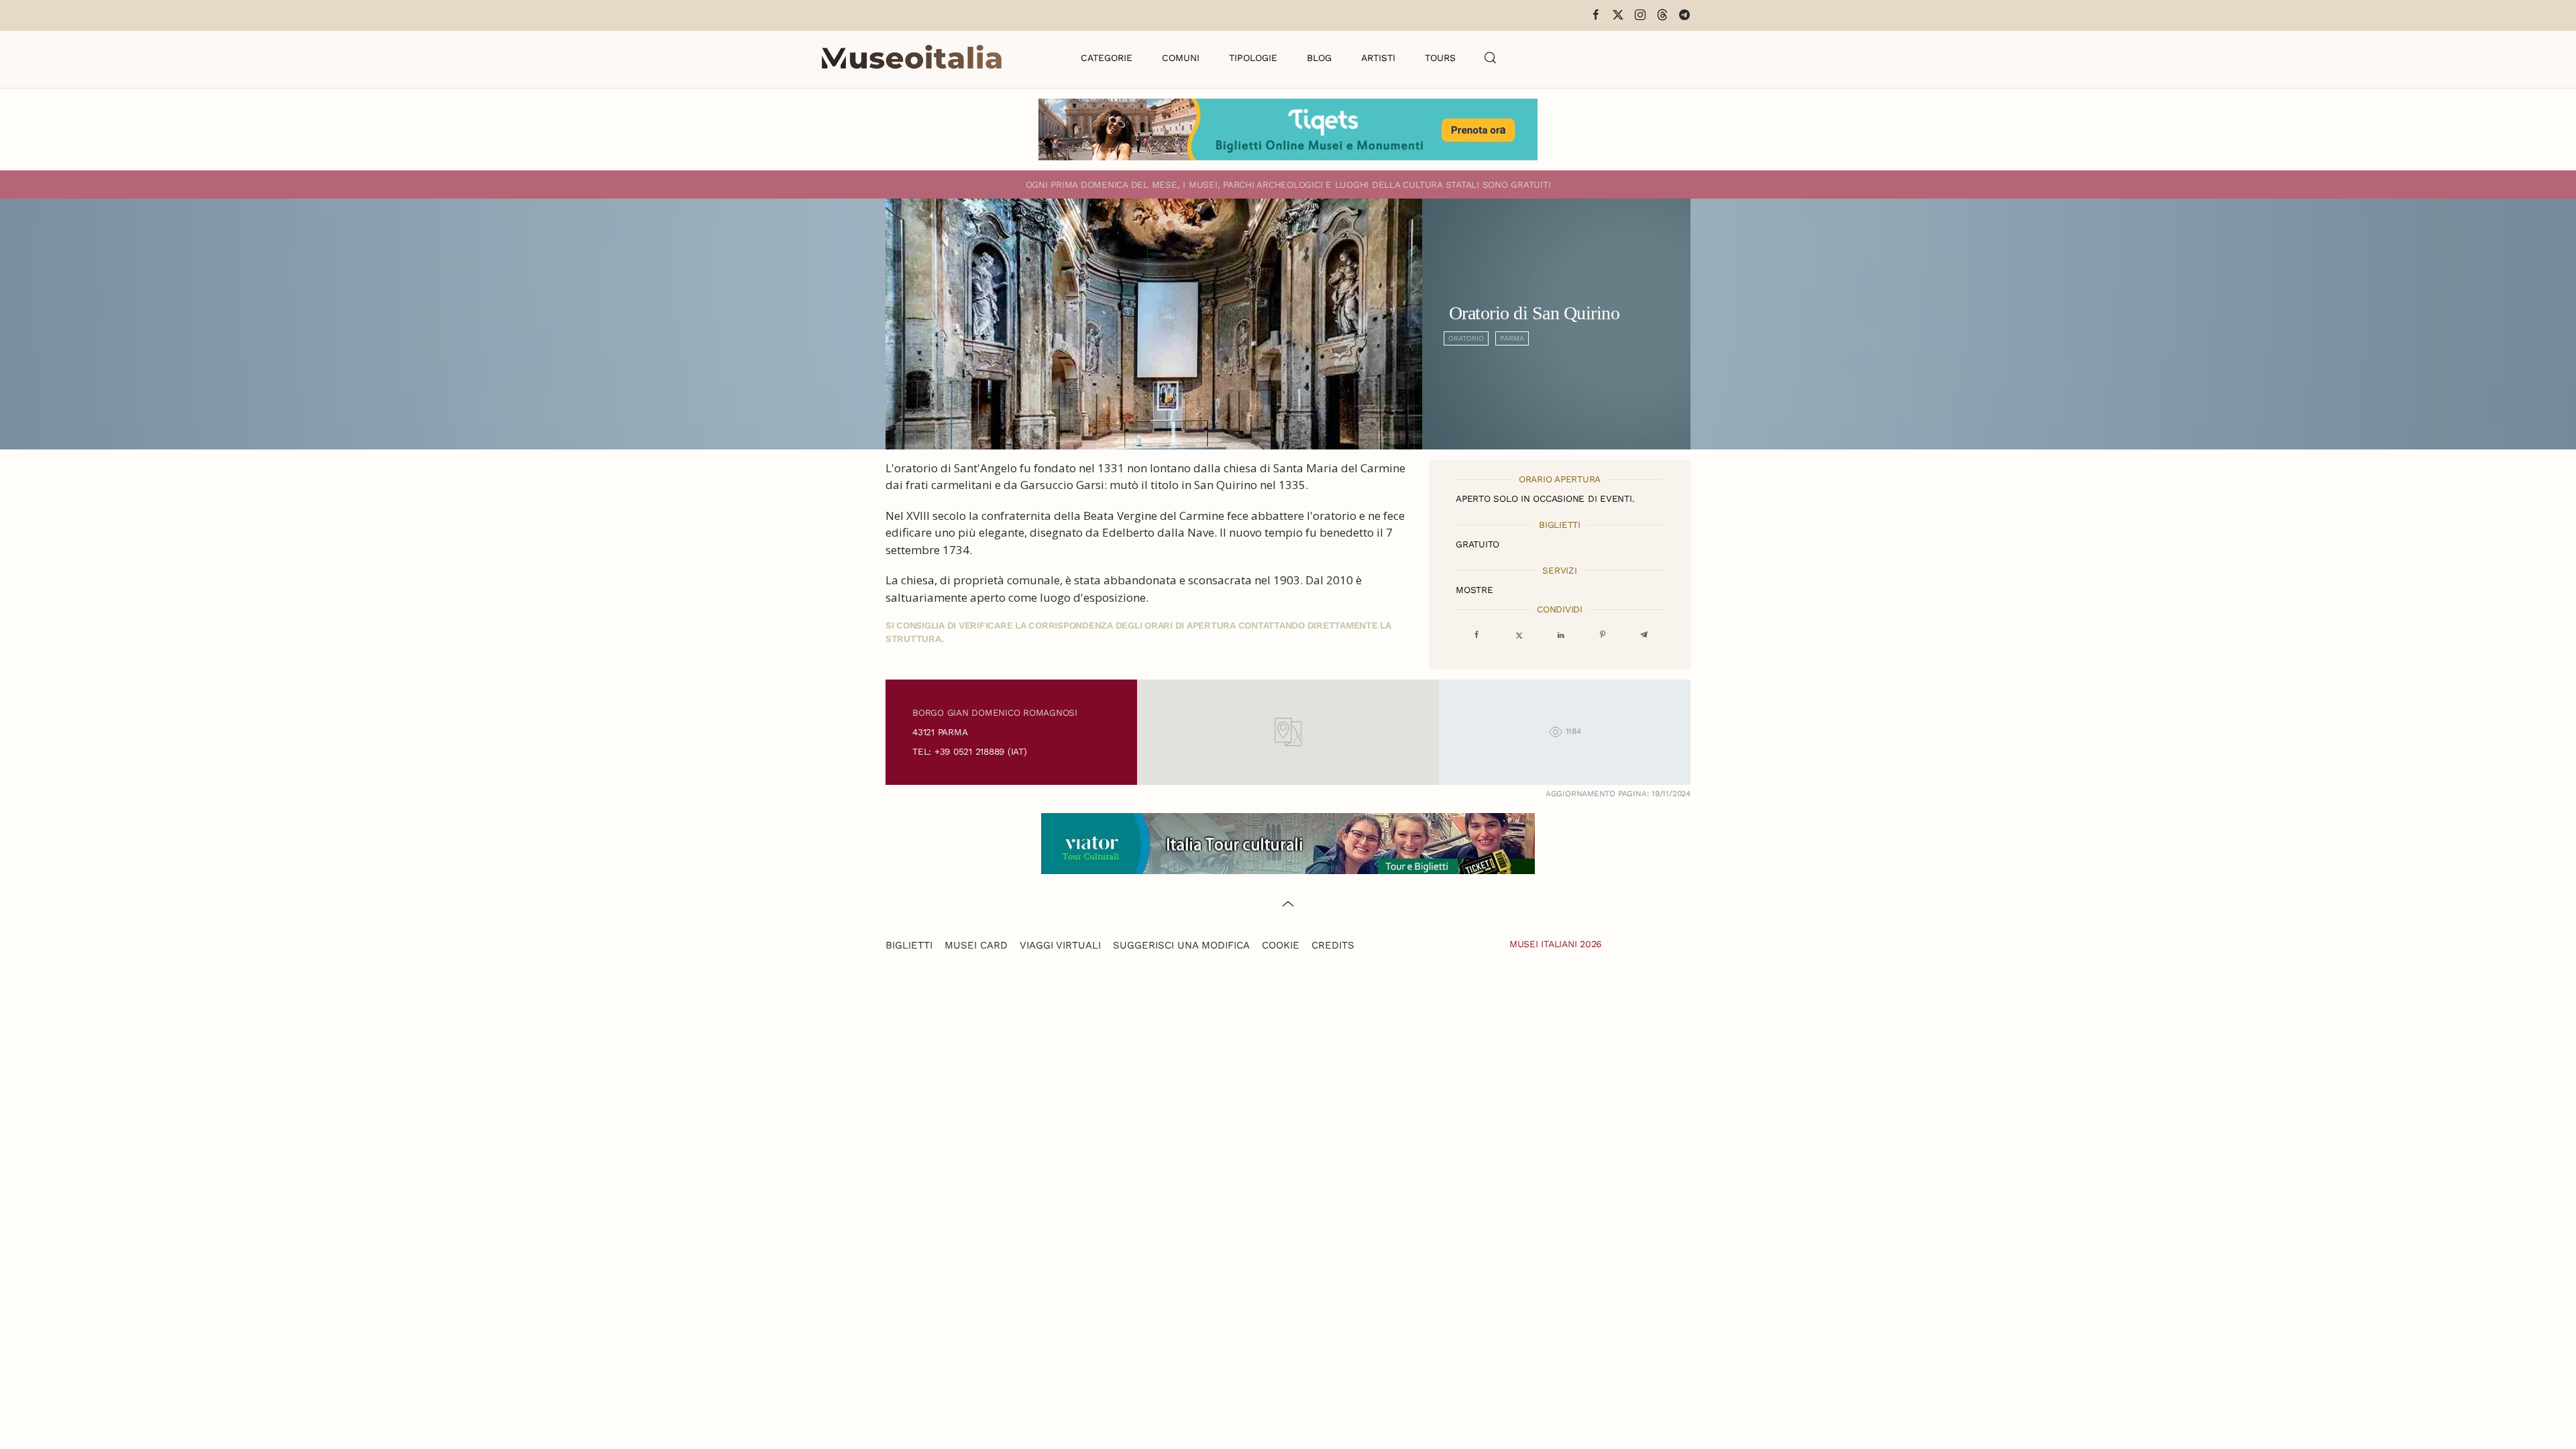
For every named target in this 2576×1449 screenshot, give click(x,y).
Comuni (1181, 58)
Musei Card (976, 945)
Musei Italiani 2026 (1556, 944)
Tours (1440, 58)
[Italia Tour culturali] (1288, 842)
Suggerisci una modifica (1181, 945)
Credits (1333, 945)
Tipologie (1253, 58)
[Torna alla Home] (912, 58)
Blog (1319, 58)
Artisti (1378, 58)
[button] (1491, 58)
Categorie (1107, 58)
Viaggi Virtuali (1060, 945)
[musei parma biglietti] (1288, 128)
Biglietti (909, 945)
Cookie (1281, 945)
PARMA (1512, 338)
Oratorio (1466, 338)
